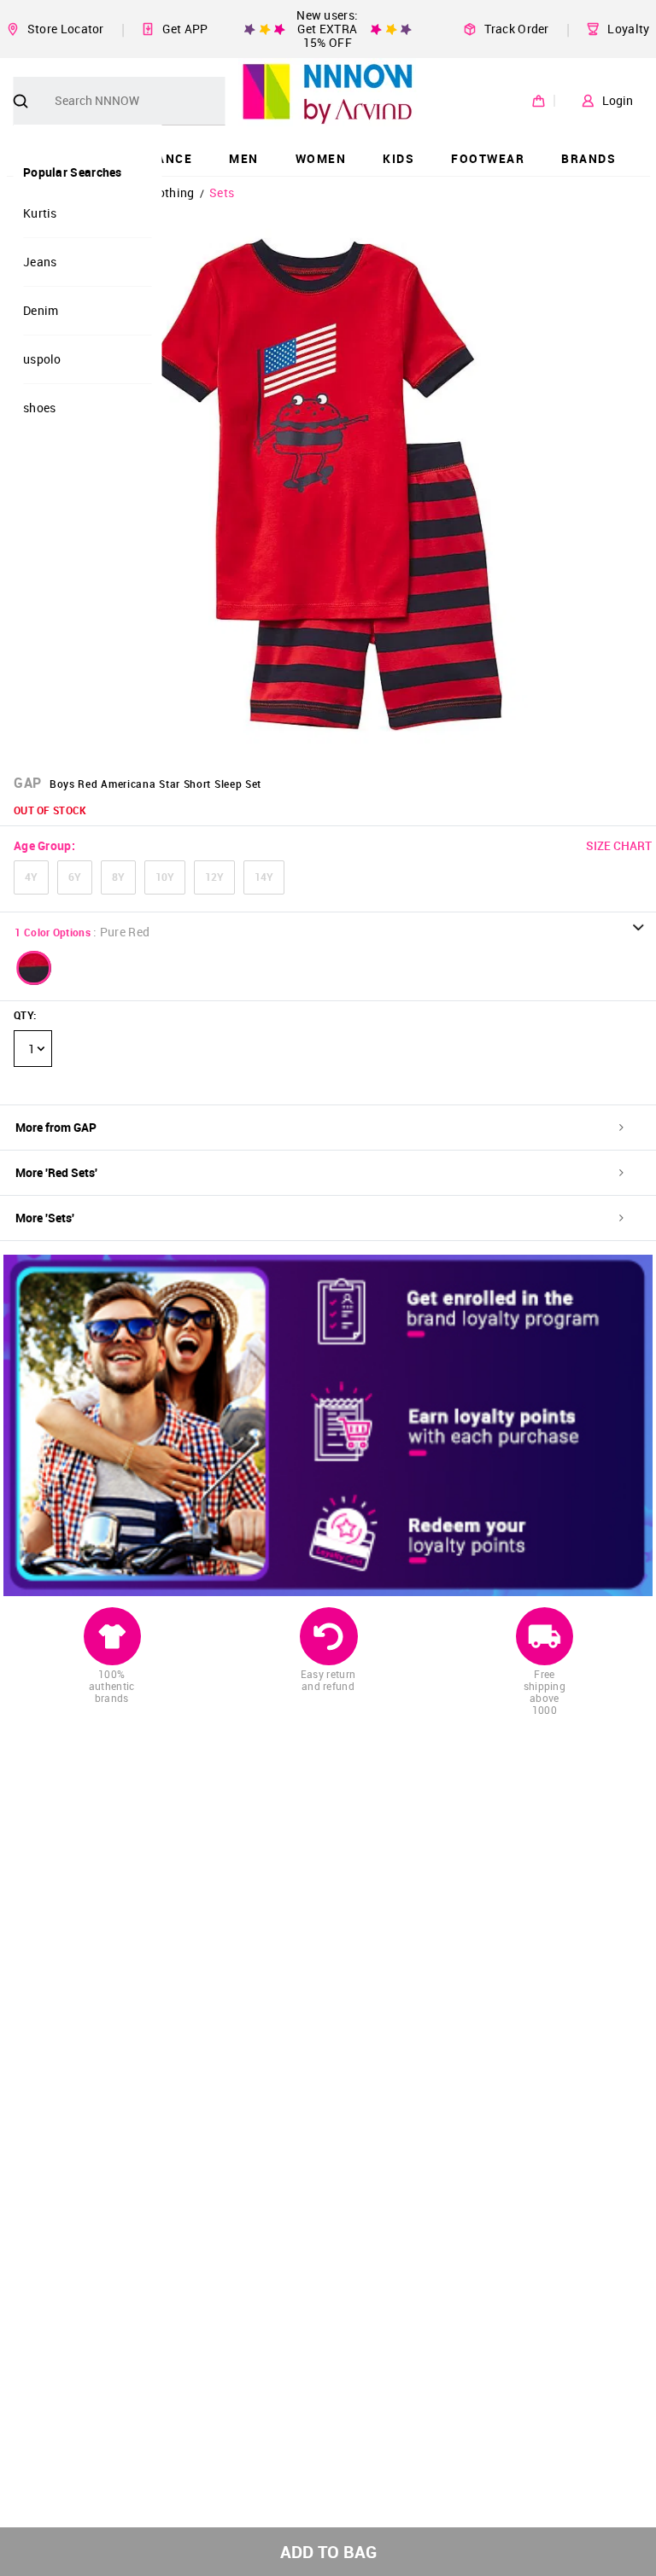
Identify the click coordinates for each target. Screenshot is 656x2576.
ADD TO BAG (328, 2552)
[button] (34, 968)
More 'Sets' (45, 1218)
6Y (75, 877)
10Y (165, 877)
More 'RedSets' (56, 1172)
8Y (118, 877)
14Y (264, 877)
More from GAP (56, 1127)
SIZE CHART (619, 845)
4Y (31, 877)
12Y (214, 877)
